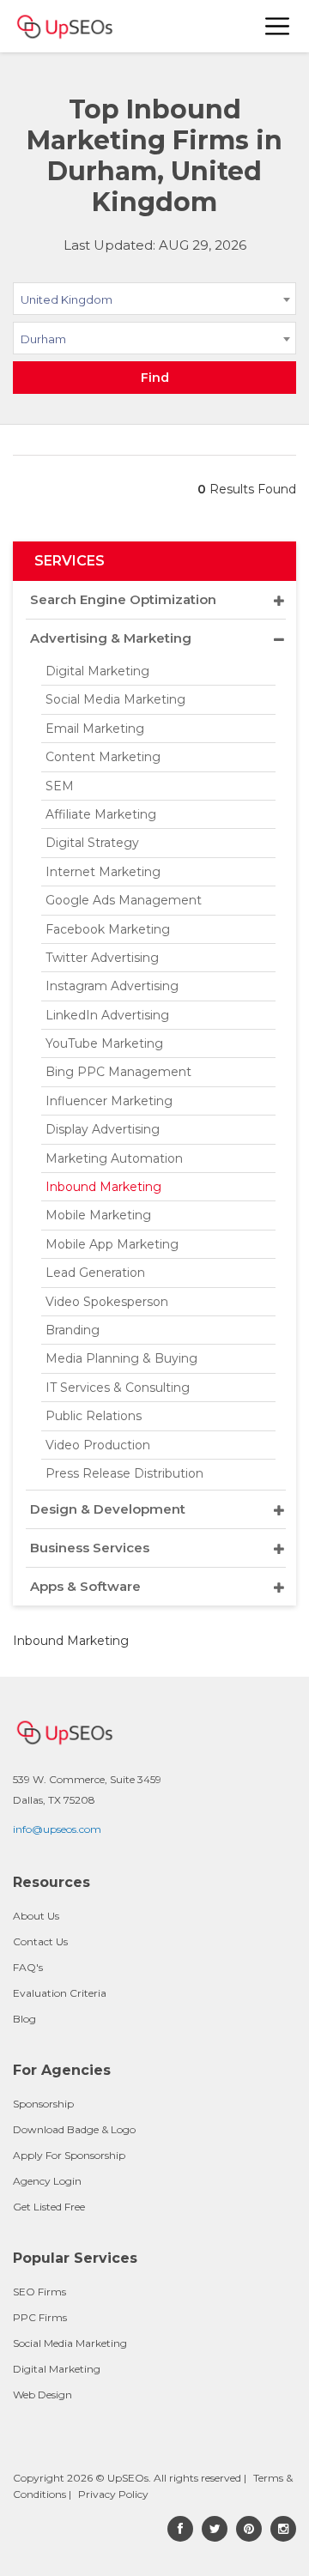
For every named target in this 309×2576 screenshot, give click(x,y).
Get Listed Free (49, 2207)
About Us (36, 1916)
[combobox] (154, 302)
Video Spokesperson (107, 1302)
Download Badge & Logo (74, 2129)
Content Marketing (103, 757)
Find (155, 378)
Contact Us (40, 1941)
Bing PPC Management (118, 1072)
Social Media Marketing (115, 699)
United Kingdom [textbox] (67, 299)
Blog (24, 2019)
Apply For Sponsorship (69, 2155)
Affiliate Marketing (101, 814)
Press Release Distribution (124, 1473)
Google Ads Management (124, 900)
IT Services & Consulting (118, 1388)
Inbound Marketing (103, 1187)
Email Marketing (95, 729)
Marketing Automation (114, 1158)
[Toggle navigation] (278, 26)
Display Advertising (103, 1129)
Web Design (42, 2395)
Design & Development (108, 1509)
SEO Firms (39, 2292)
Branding (73, 1330)
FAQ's (28, 1967)
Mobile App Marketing (112, 1244)
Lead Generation (95, 1273)
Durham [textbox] (43, 339)
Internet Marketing (103, 872)
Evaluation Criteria (60, 1993)
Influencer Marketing (109, 1101)
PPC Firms (40, 2317)
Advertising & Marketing (111, 638)
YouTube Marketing (104, 1043)
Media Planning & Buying (121, 1358)
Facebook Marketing (108, 929)
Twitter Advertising (102, 958)
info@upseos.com (57, 1829)
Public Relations (94, 1416)
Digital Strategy (92, 843)
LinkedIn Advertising (107, 1015)
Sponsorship (43, 2104)
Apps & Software (85, 1586)
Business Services (90, 1548)
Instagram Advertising (112, 986)
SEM (60, 786)
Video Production (98, 1445)
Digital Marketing (97, 671)
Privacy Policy (113, 2494)
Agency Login (47, 2181)
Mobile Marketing (98, 1215)
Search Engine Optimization (123, 599)
